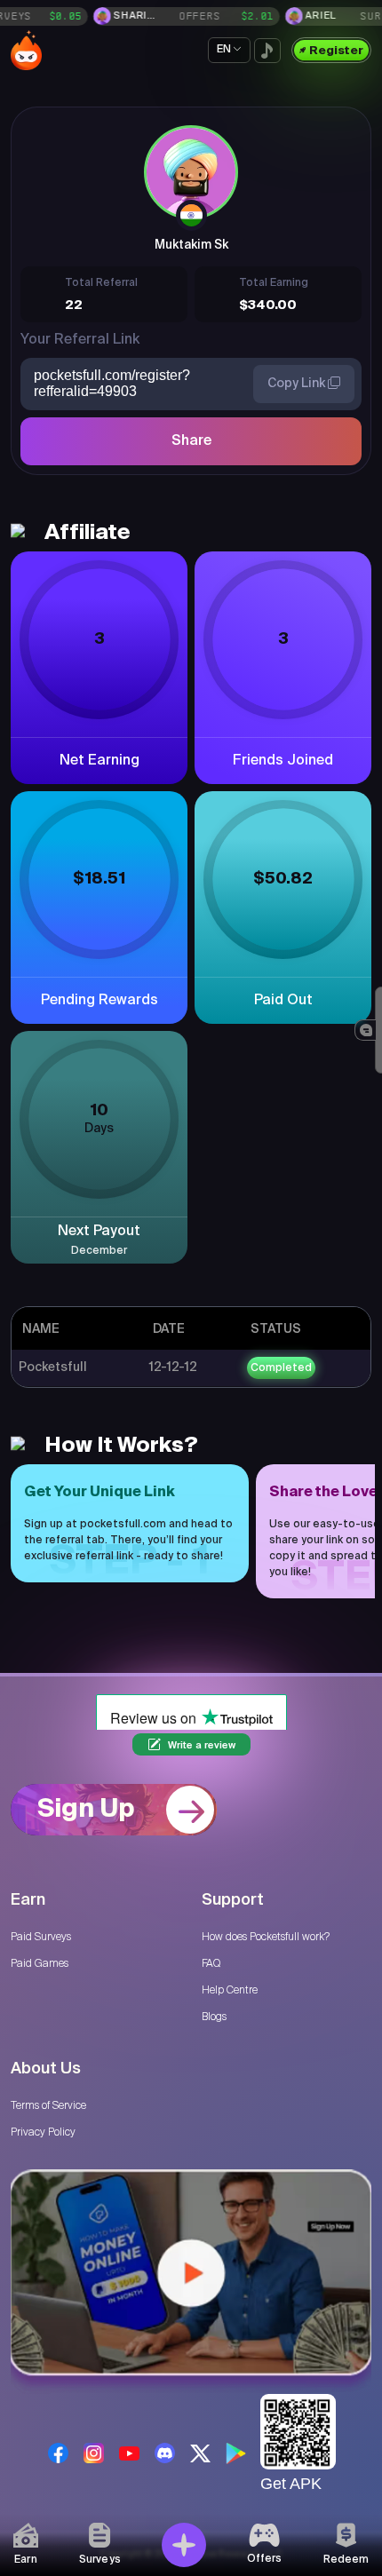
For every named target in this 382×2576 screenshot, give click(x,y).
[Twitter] (200, 2453)
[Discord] (165, 2453)
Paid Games (40, 1963)
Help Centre (230, 1990)
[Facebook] (58, 2453)
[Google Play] (236, 2453)
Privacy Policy (43, 2132)
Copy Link (298, 384)
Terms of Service (48, 2105)
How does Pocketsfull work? (266, 1937)
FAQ (211, 1963)
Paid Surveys (41, 1937)
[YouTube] (129, 2453)
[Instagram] (94, 2453)
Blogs (214, 2017)
